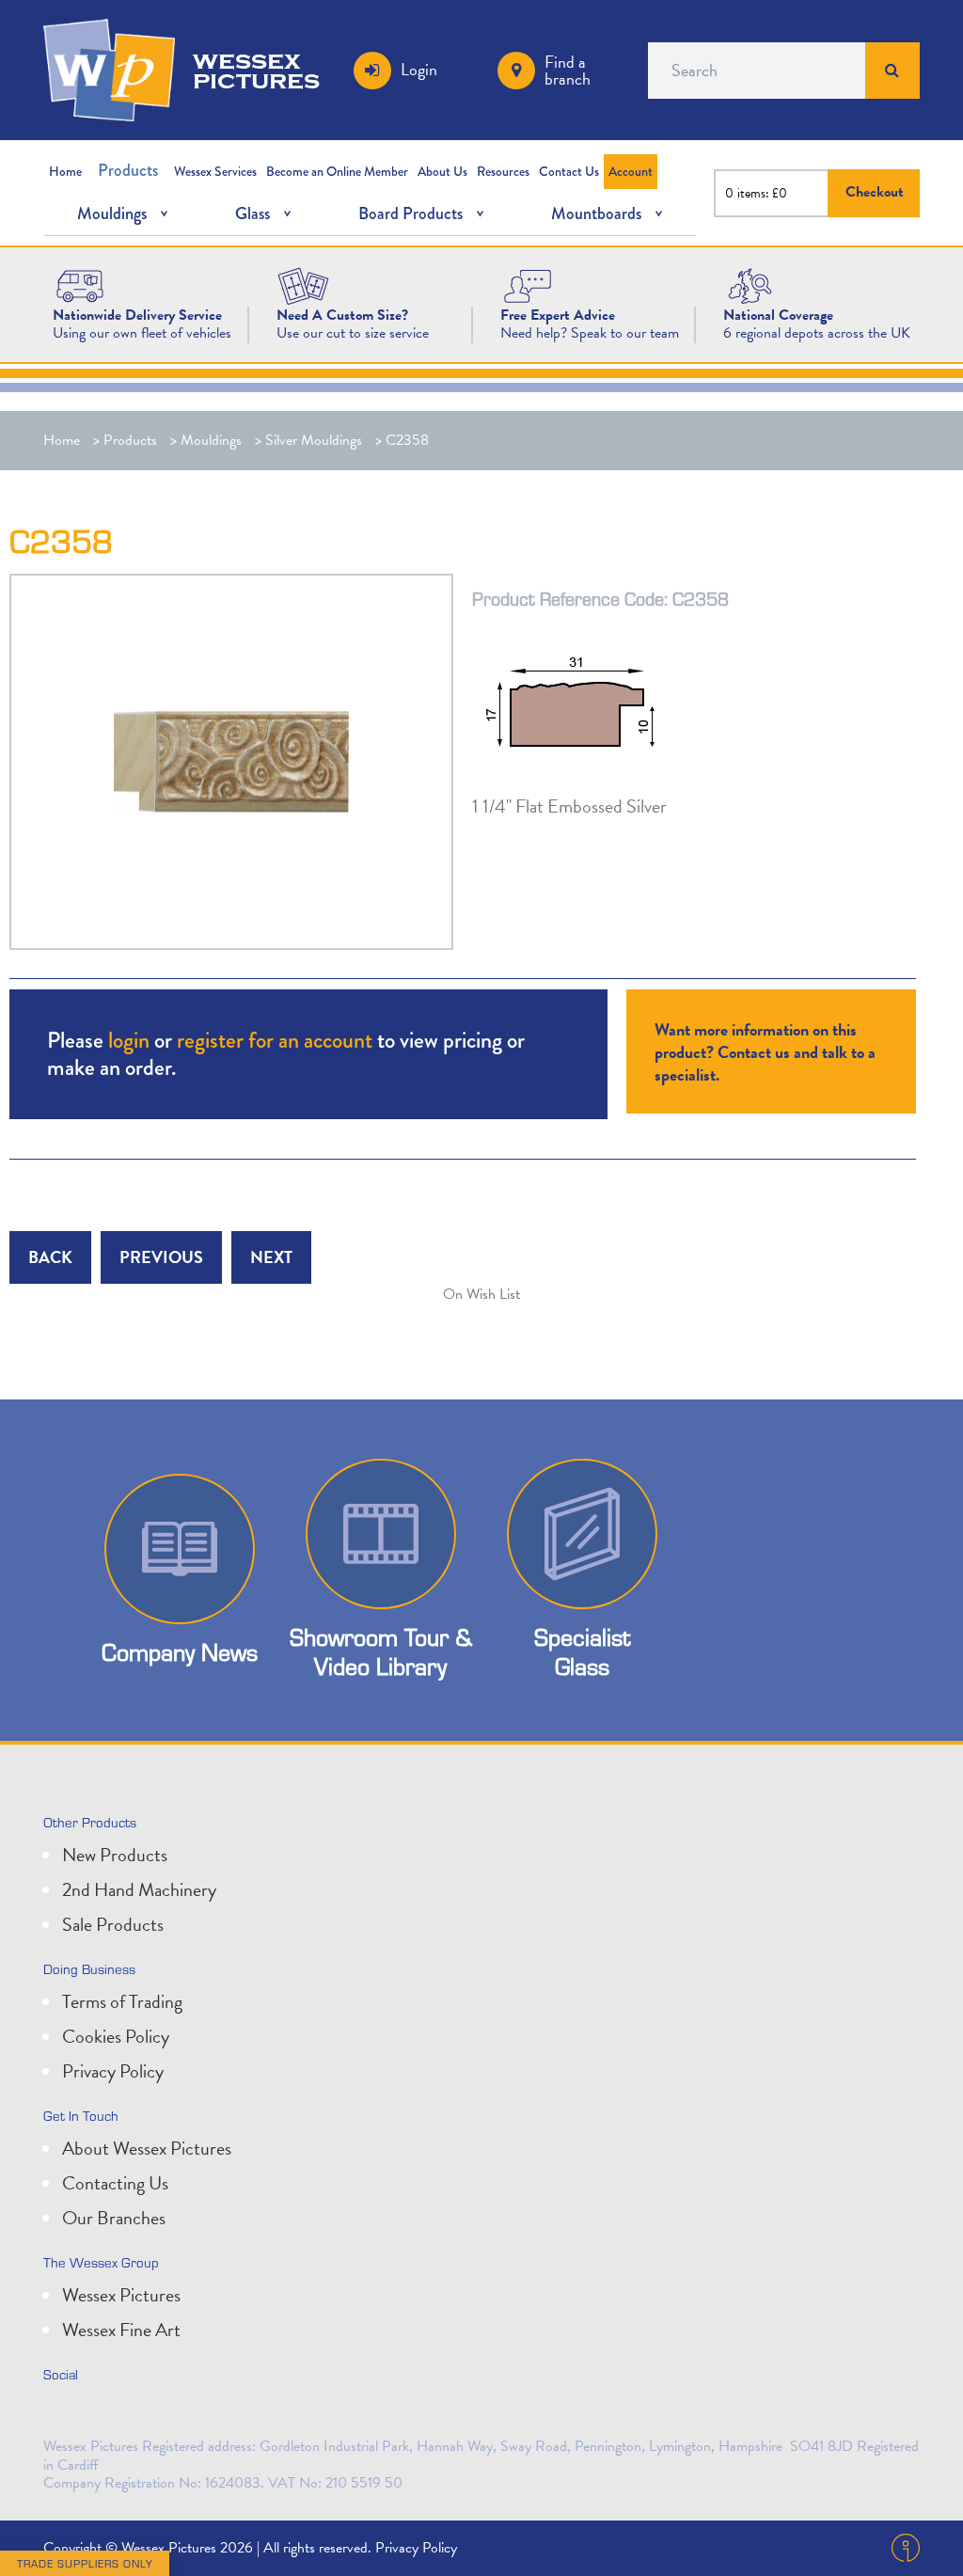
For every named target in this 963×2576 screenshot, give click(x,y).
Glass (253, 213)
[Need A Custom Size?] (303, 285)
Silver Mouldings (314, 440)
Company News (180, 1652)
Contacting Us (115, 2183)
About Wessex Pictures (147, 2148)
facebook (145, 2414)
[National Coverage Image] (750, 285)
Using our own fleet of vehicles (142, 333)
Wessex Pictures (121, 2295)
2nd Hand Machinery (139, 1889)
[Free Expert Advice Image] (528, 285)
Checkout (875, 193)
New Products (115, 1855)
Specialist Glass (582, 1651)
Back (50, 1257)
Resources (503, 171)
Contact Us (569, 171)
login (129, 1040)
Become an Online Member (337, 171)
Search (892, 71)
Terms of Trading (122, 2001)
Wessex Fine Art (121, 2330)
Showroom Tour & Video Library (381, 1651)
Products (128, 170)
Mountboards (596, 213)
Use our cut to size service (353, 333)
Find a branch (568, 70)
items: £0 (762, 193)
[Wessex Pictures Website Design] (80, 285)
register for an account (275, 1040)
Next (271, 1257)
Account (631, 171)
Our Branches (114, 2218)
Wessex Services (215, 171)
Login (419, 69)
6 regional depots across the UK (817, 333)
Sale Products (113, 1924)
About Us (442, 171)
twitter (62, 2414)
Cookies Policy (116, 2036)
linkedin (103, 2414)
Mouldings (112, 213)
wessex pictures (256, 70)
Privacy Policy (113, 2071)
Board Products (410, 213)
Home (65, 171)
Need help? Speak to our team (590, 333)
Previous (161, 1257)
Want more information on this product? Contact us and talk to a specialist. (765, 1052)
